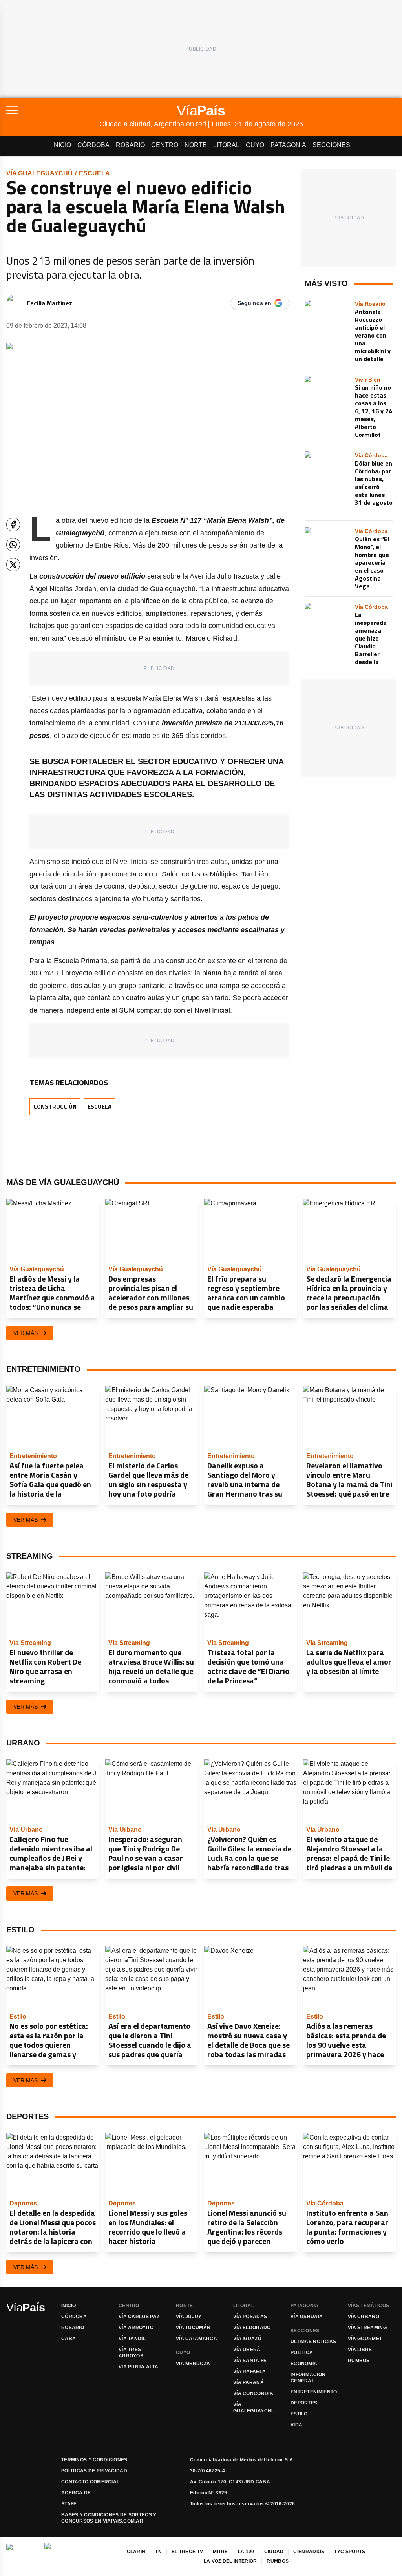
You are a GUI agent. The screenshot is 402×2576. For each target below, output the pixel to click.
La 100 (246, 2552)
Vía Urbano (364, 2317)
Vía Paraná (249, 2382)
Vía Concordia (253, 2393)
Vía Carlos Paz (139, 2317)
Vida (296, 2425)
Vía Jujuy (189, 2317)
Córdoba (93, 145)
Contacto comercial (90, 2482)
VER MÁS (26, 1333)
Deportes (304, 2403)
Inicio (62, 145)
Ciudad (274, 2552)
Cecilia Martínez (49, 303)
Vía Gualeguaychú (39, 173)
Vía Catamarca (196, 2339)
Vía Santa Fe (250, 2361)
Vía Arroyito (136, 2328)
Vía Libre (360, 2350)
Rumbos (359, 2361)
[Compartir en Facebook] (13, 525)
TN (158, 2552)
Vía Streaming (367, 2328)
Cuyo (255, 145)
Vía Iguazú (247, 2339)
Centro (165, 145)
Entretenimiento (314, 2392)
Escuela (94, 173)
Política (302, 2353)
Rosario (130, 145)
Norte (196, 145)
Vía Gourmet (365, 2339)
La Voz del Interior (230, 2561)
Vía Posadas (250, 2317)
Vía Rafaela (249, 2372)
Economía (304, 2364)
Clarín (136, 2552)
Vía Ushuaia (307, 2317)
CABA (69, 2339)
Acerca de (76, 2493)
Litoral (226, 145)
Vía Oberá (247, 2350)
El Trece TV (187, 2552)
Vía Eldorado (252, 2328)
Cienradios (309, 2552)
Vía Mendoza (193, 2364)
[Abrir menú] (53, 110)
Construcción (55, 1107)
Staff (69, 2504)
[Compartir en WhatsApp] (13, 545)
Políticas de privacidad (94, 2471)
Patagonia (288, 145)
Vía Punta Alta (138, 2367)
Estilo (299, 2414)
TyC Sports (350, 2552)
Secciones (331, 145)
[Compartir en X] (13, 565)
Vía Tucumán (193, 2328)
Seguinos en (254, 303)
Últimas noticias (313, 2342)
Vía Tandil (132, 2339)
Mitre (220, 2552)
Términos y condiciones (94, 2460)
